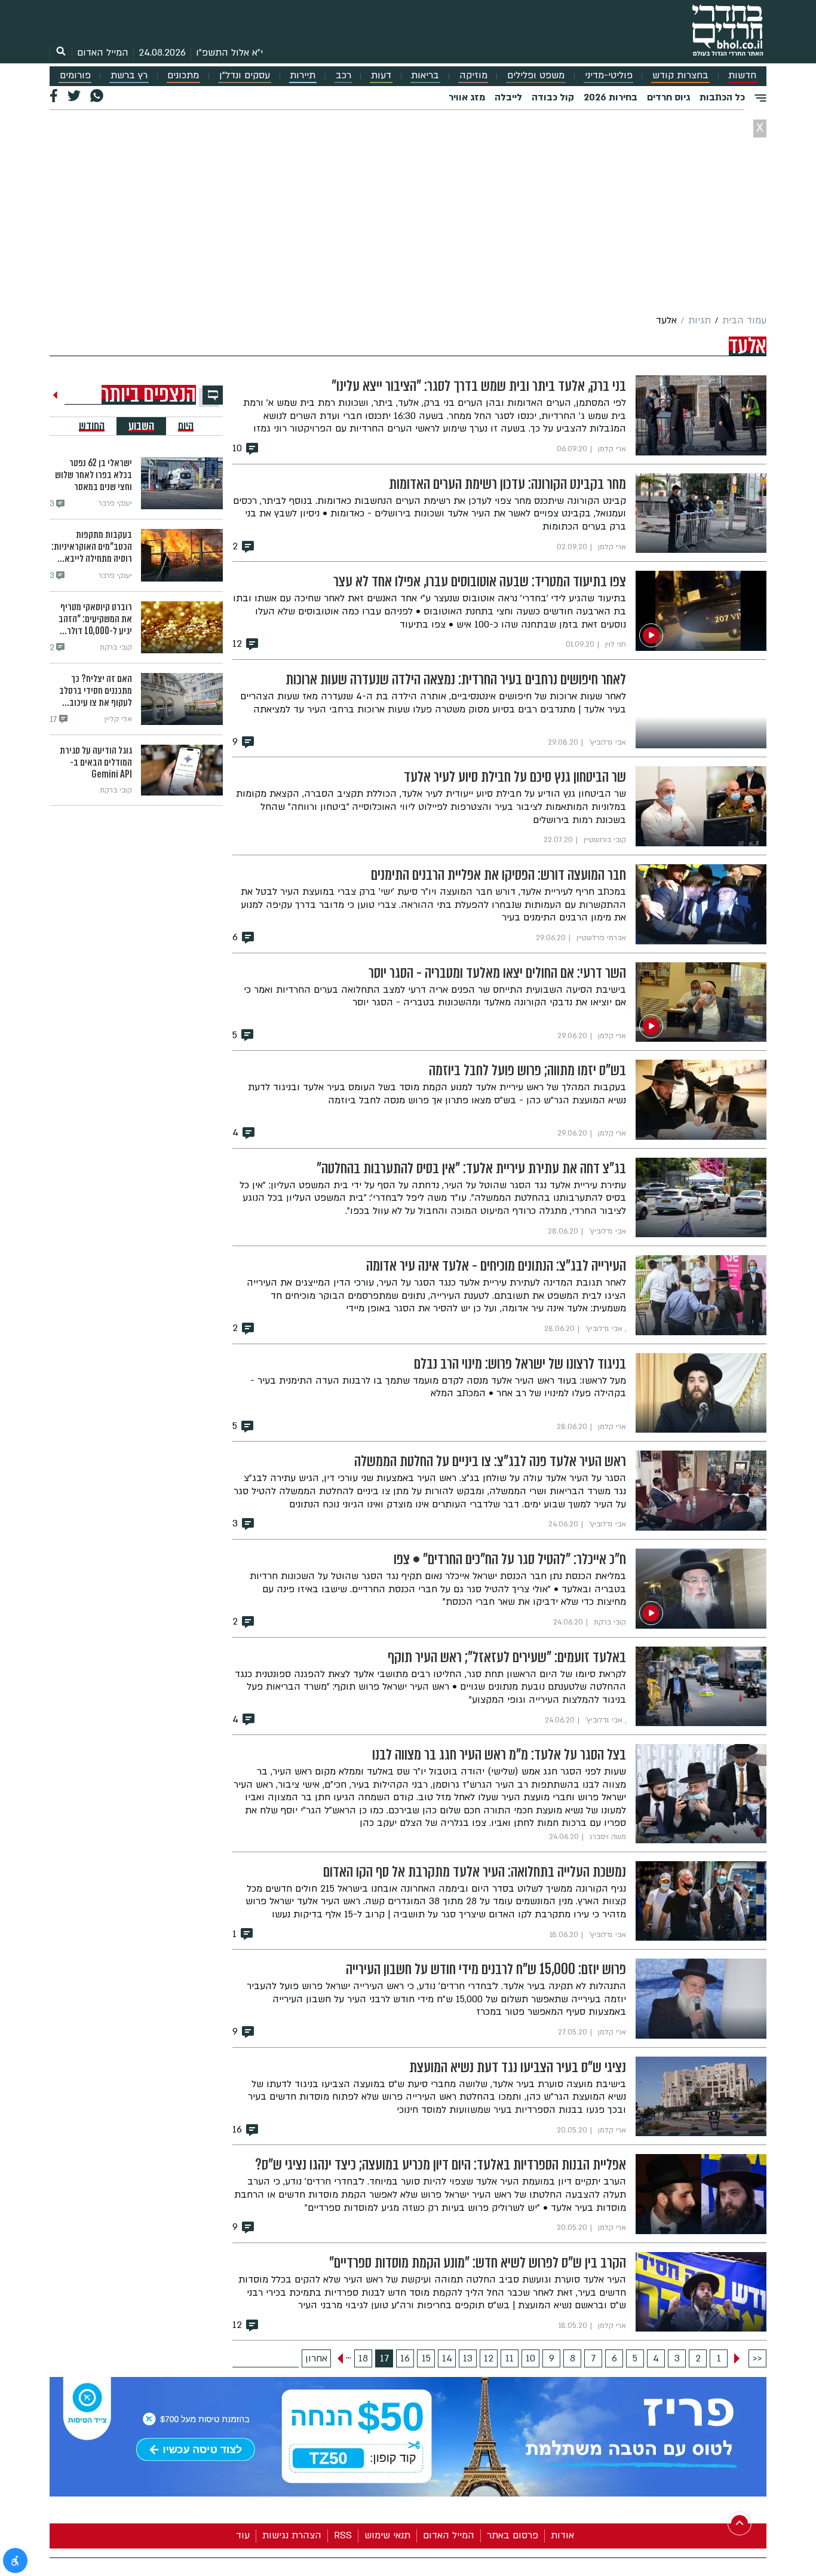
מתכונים (183, 76)
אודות (562, 2535)
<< (757, 2358)
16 (405, 2358)
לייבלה (508, 97)
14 (447, 2358)
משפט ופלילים (536, 76)
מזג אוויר (467, 97)
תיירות (303, 76)
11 (510, 2358)
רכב (343, 76)
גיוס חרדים (668, 97)
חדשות (742, 76)
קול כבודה (553, 97)
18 (363, 2358)
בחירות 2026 (611, 97)
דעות (381, 76)
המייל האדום (103, 53)
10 (530, 2358)
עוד (243, 2535)
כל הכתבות (722, 97)
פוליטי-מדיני (609, 76)
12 (489, 2358)
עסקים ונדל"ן (245, 76)
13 (468, 2358)
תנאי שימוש (387, 2535)
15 (426, 2358)
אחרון (316, 2358)
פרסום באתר (513, 2535)
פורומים (75, 76)
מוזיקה (473, 76)
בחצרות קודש (680, 76)
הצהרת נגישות (292, 2535)
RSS (343, 2535)
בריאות (425, 76)
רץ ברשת (129, 76)
